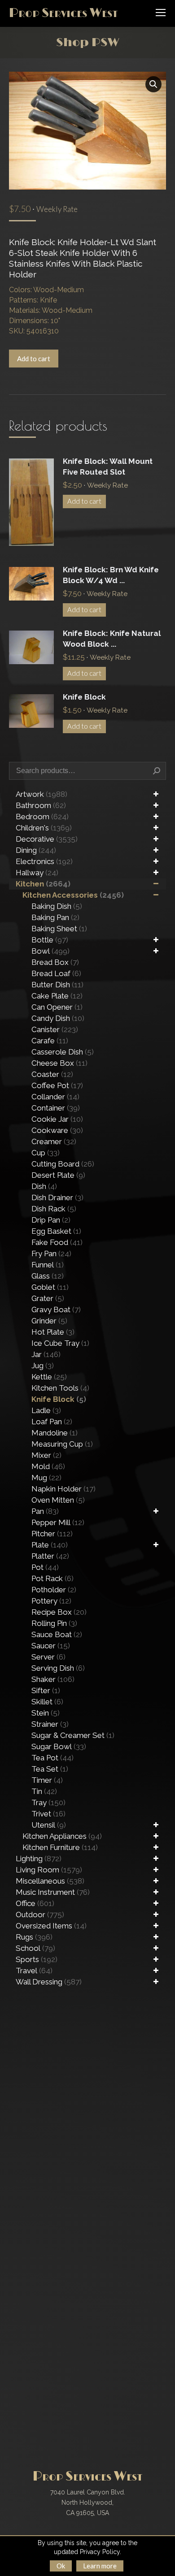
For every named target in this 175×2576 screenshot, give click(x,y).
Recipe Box (59, 1612)
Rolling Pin (54, 1623)
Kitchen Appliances (62, 1836)
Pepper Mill (58, 1522)
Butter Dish (57, 985)
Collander (55, 1097)
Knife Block (84, 697)
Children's (44, 828)
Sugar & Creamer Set (73, 1735)
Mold (48, 1466)
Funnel (48, 1265)
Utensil (49, 1825)
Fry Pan (51, 1253)
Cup (46, 1153)
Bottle (50, 940)
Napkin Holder (63, 1489)
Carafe (50, 1041)
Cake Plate (57, 996)
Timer (47, 1780)
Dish (44, 1186)
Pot (45, 1567)
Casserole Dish (63, 1052)
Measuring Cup (62, 1444)
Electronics (44, 861)
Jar (46, 1354)
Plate (50, 1545)
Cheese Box (59, 1063)
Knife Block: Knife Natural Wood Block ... (112, 639)
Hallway (37, 873)
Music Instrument (53, 1892)
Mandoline (55, 1433)
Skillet (47, 1702)
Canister (55, 1029)
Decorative (47, 839)
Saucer (51, 1646)
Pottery (51, 1601)
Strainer (50, 1724)
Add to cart (34, 359)
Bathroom (41, 805)
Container (56, 1108)
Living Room (49, 1870)
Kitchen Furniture (60, 1847)
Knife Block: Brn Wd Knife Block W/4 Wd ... (111, 575)
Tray (48, 1802)
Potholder (54, 1590)
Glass (48, 1276)
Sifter (46, 1690)
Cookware (57, 1130)
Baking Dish (57, 906)
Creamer (54, 1141)
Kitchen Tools (60, 1388)
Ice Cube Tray (60, 1343)
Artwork (42, 794)
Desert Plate (58, 1175)
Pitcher (52, 1534)
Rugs (34, 1937)
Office (35, 1903)
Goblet (50, 1287)
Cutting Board (63, 1164)
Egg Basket (56, 1231)
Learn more (100, 2566)
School (35, 1948)
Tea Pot (52, 1758)
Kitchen (43, 884)
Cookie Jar (57, 1119)
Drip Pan (51, 1220)
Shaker (53, 1679)
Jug (43, 1366)
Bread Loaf (56, 973)
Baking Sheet (59, 929)
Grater (48, 1298)
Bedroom (42, 817)
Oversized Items (51, 1926)
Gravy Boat (56, 1310)
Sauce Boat (57, 1634)
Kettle (49, 1377)
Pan (45, 1511)
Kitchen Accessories (73, 895)
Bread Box (55, 962)
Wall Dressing (49, 1982)
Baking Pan (55, 917)
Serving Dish (58, 1668)
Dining (36, 850)
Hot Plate (53, 1332)
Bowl (50, 951)
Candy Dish (58, 1018)
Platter (50, 1556)
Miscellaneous (50, 1881)
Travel (34, 1971)
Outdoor (40, 1915)
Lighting (39, 1859)
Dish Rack (54, 1209)
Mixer (46, 1455)
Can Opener (57, 1007)
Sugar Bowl (59, 1746)
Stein (46, 1713)
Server (48, 1657)
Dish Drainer (57, 1197)
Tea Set (50, 1769)
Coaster (52, 1074)
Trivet (48, 1814)
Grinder (49, 1321)
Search (157, 771)
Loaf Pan (52, 1422)
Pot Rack (52, 1578)
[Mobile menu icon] (161, 13)
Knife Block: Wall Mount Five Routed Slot (108, 467)
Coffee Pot (57, 1085)
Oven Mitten (58, 1500)
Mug (46, 1478)
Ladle (46, 1410)
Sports (37, 1959)
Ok (61, 2566)
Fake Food (57, 1242)
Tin (44, 1791)
